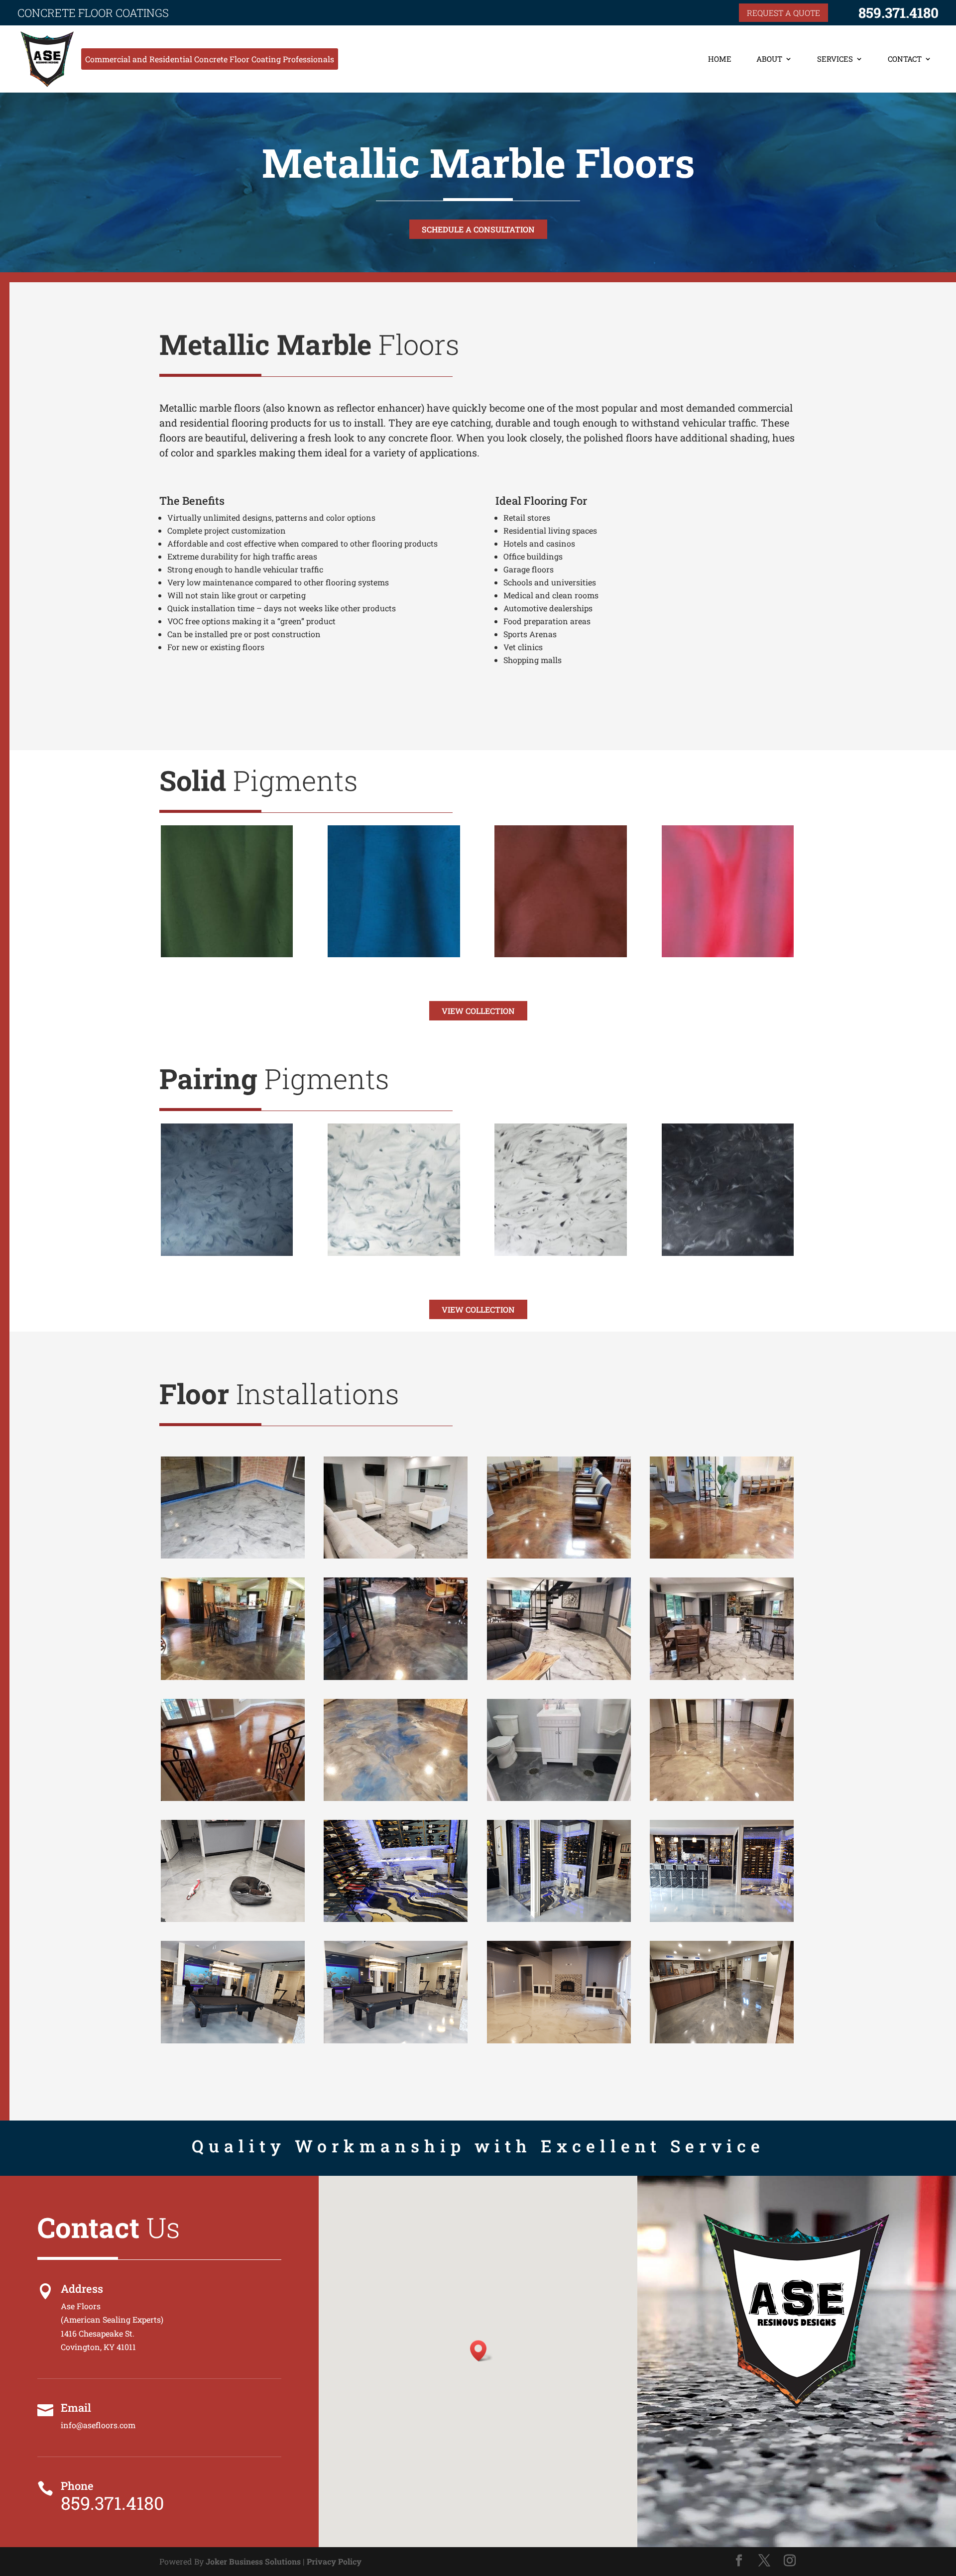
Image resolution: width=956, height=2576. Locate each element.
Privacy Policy (334, 2561)
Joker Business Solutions (253, 2561)
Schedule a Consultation (478, 229)
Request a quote (783, 13)
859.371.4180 (898, 13)
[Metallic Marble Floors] (233, 1919)
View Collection (478, 1011)
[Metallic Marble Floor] (233, 1555)
